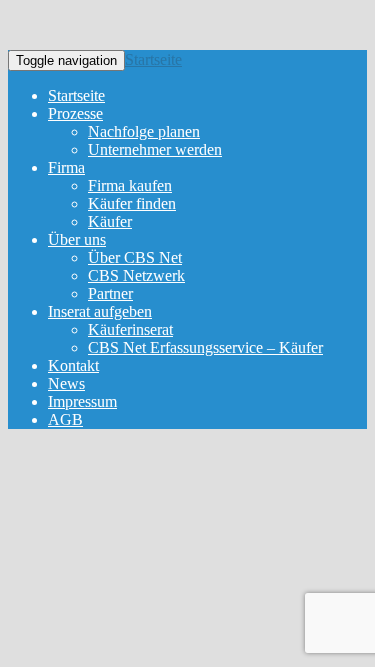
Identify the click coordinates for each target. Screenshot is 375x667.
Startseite (153, 59)
